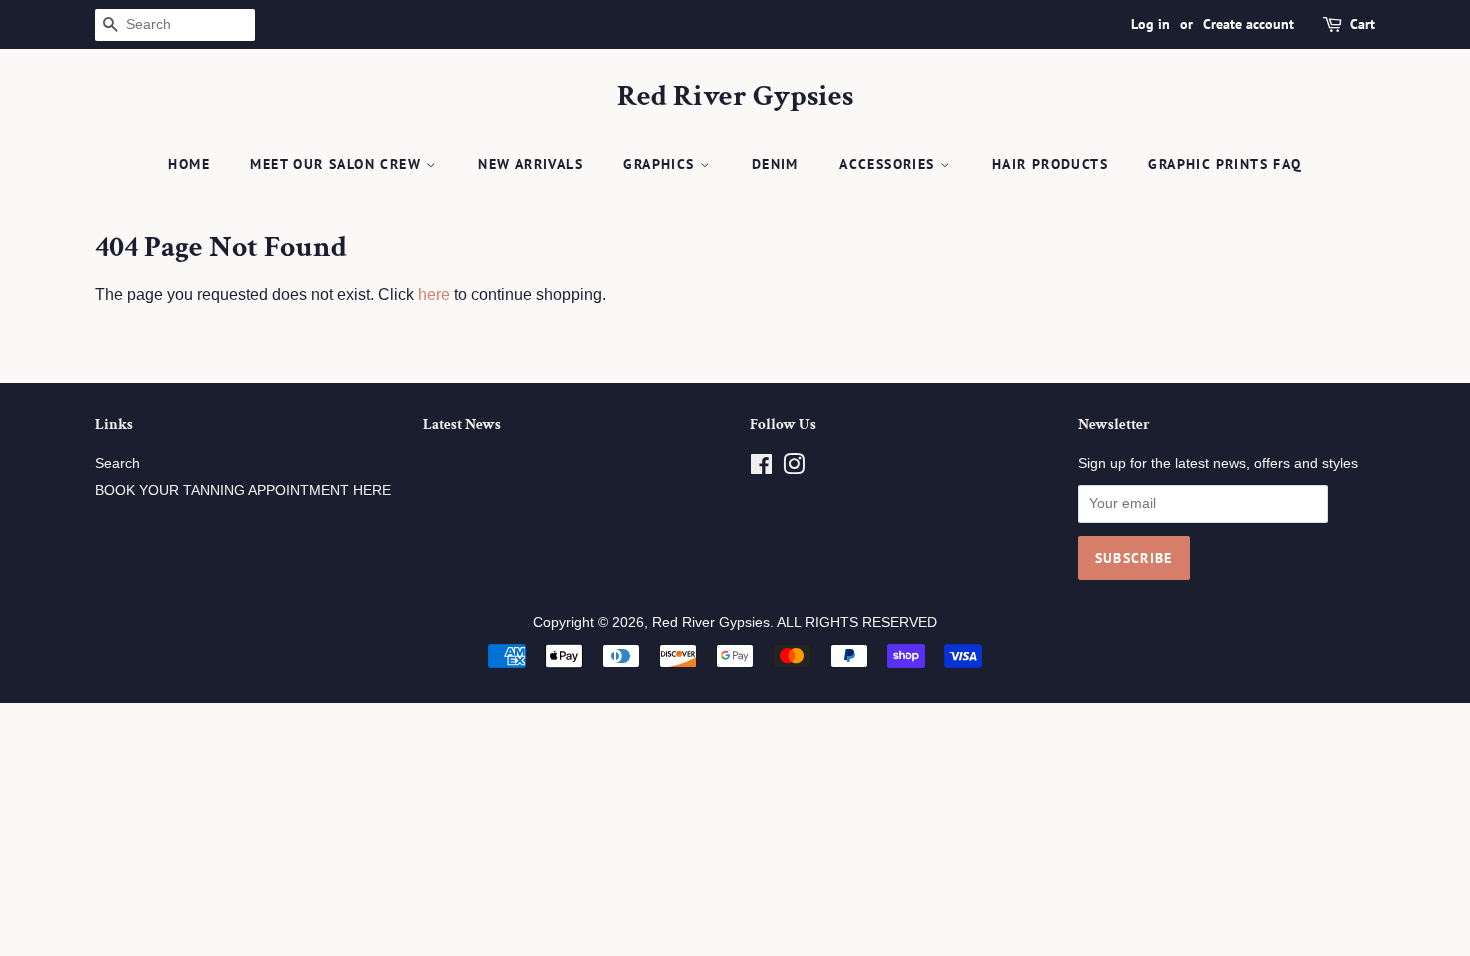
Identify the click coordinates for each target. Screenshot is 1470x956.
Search (117, 463)
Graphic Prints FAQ (1224, 164)
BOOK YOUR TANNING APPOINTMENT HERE (243, 490)
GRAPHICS (661, 164)
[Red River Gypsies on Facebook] (761, 468)
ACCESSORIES (889, 164)
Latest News (462, 424)
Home (189, 164)
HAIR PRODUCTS (1050, 164)
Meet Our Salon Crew (338, 164)
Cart (1362, 24)
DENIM (775, 164)
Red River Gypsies (735, 97)
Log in (1150, 24)
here (434, 294)
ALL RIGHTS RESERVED (857, 622)
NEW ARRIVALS (530, 164)
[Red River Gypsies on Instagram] (794, 468)
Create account (1248, 24)
